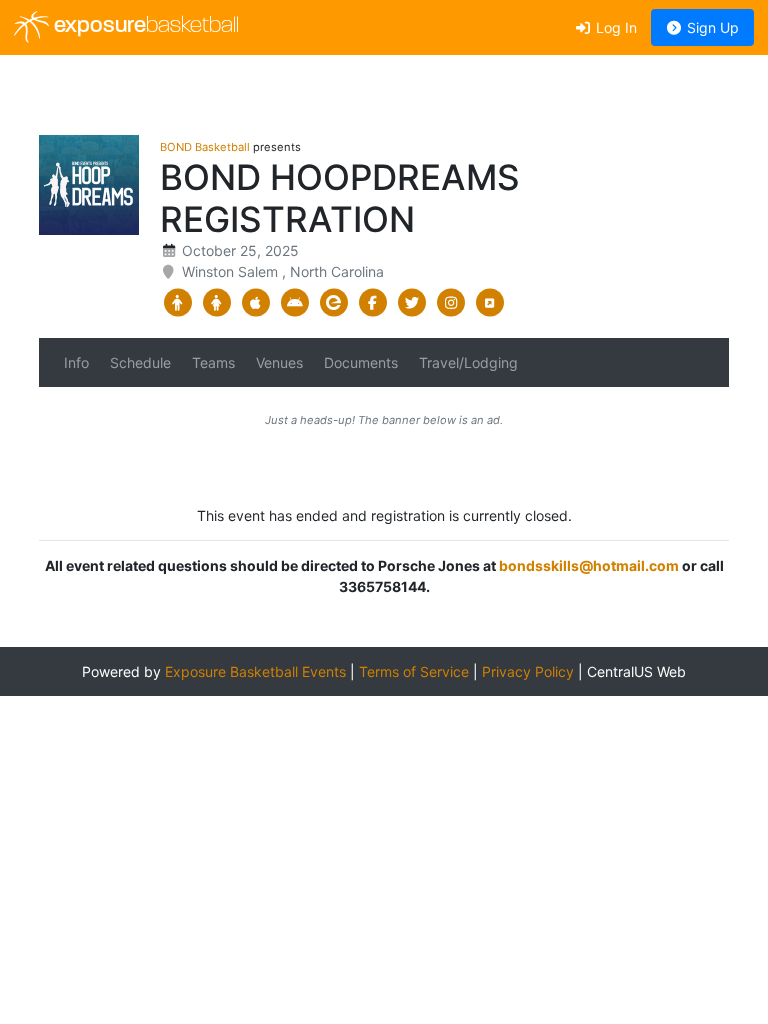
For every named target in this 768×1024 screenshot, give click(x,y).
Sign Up (711, 27)
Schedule (140, 362)
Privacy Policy (528, 671)
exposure (144, 26)
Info (76, 362)
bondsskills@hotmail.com (589, 565)
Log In (614, 27)
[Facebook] (372, 303)
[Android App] (294, 303)
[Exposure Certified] (333, 303)
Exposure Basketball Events (255, 671)
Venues (279, 362)
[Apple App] (255, 303)
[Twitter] (411, 303)
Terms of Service (414, 671)
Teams (213, 362)
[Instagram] (450, 303)
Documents (361, 362)
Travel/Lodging (468, 362)
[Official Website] (489, 303)
